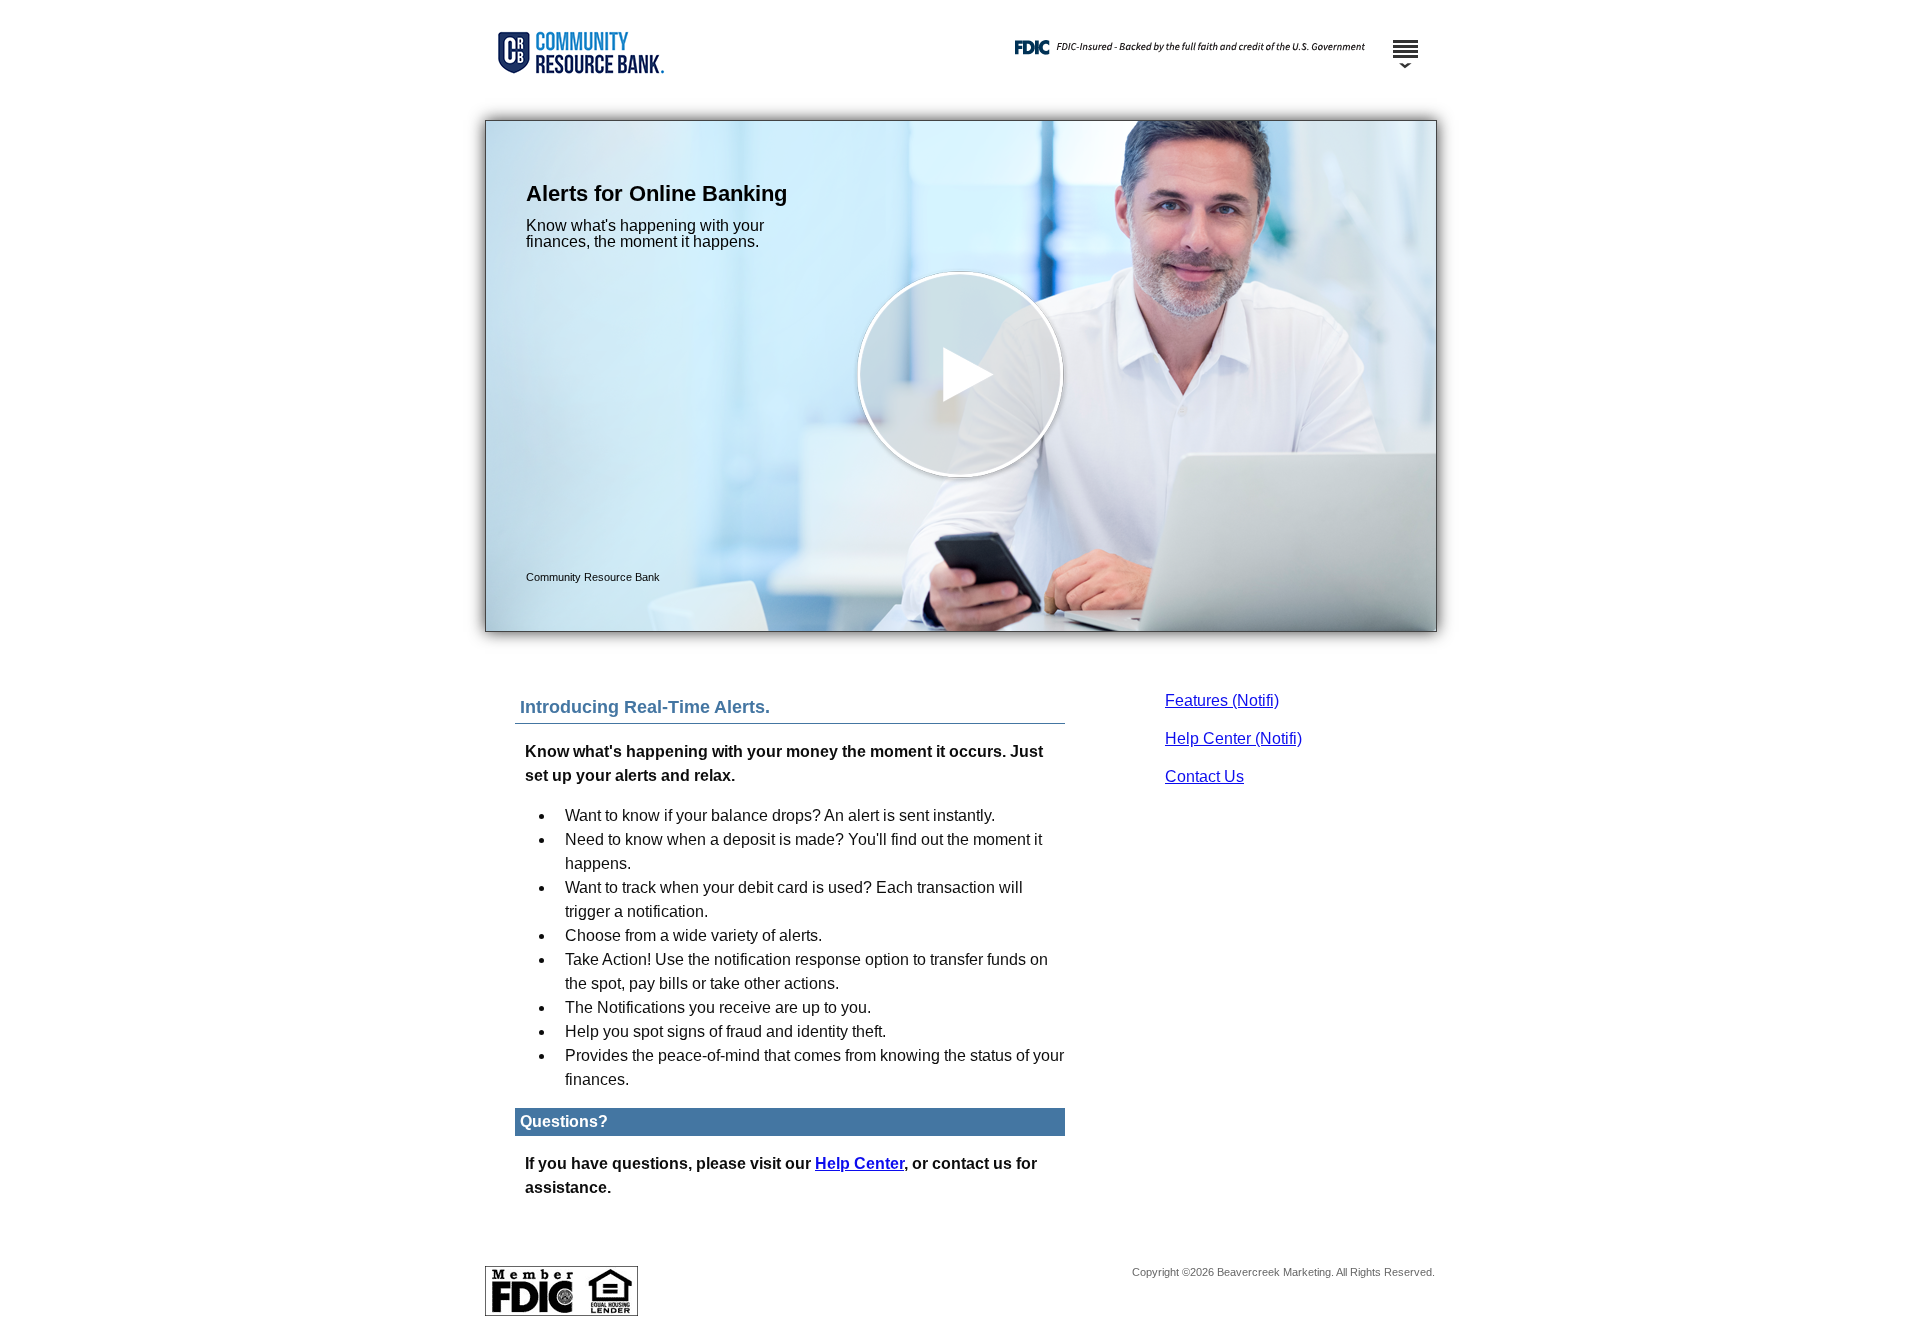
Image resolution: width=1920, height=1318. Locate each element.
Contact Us (1204, 776)
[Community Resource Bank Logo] (957, 100)
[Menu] (1405, 40)
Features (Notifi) (1222, 700)
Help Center (859, 1163)
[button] (961, 376)
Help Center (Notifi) (1233, 738)
